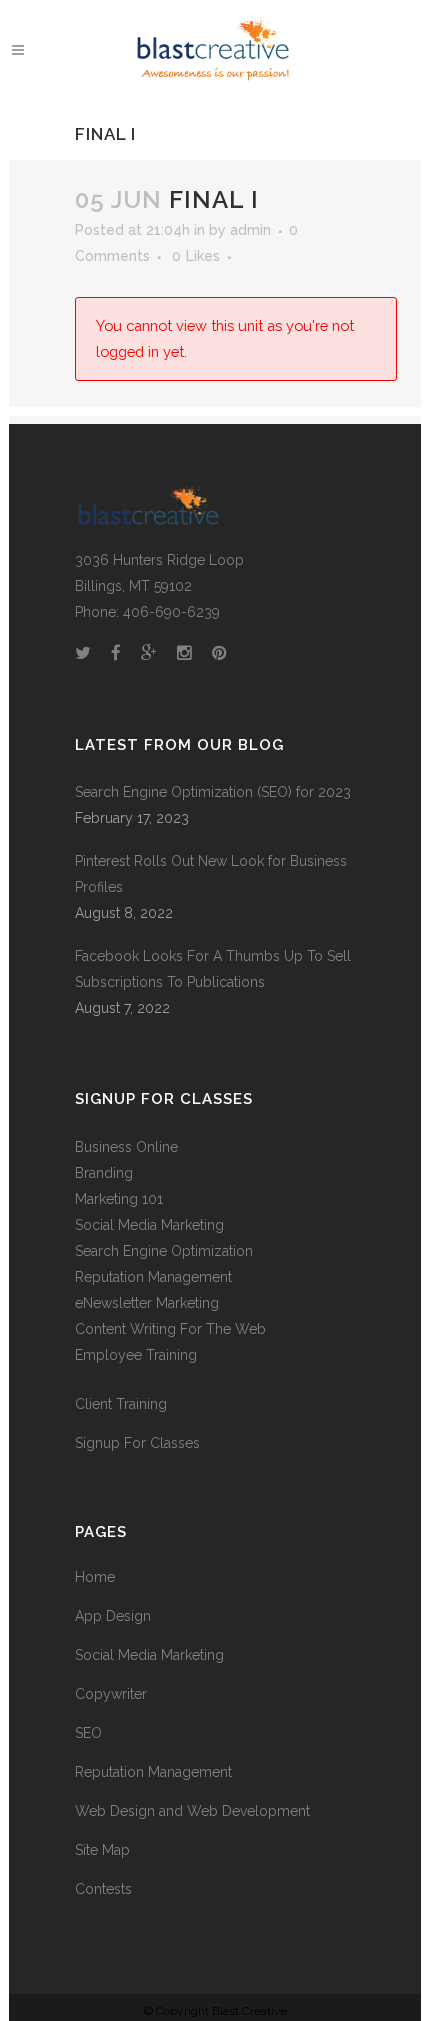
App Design (113, 1616)
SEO (88, 1733)
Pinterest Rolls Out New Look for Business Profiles (211, 874)
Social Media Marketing (149, 1225)
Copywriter (111, 1694)
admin (250, 230)
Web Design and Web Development (192, 1811)
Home (95, 1577)
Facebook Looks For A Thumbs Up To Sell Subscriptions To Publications (213, 969)
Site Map (102, 1850)
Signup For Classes (137, 1443)
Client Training (121, 1404)
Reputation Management (153, 1772)
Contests (103, 1889)
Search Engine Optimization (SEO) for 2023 (213, 792)
